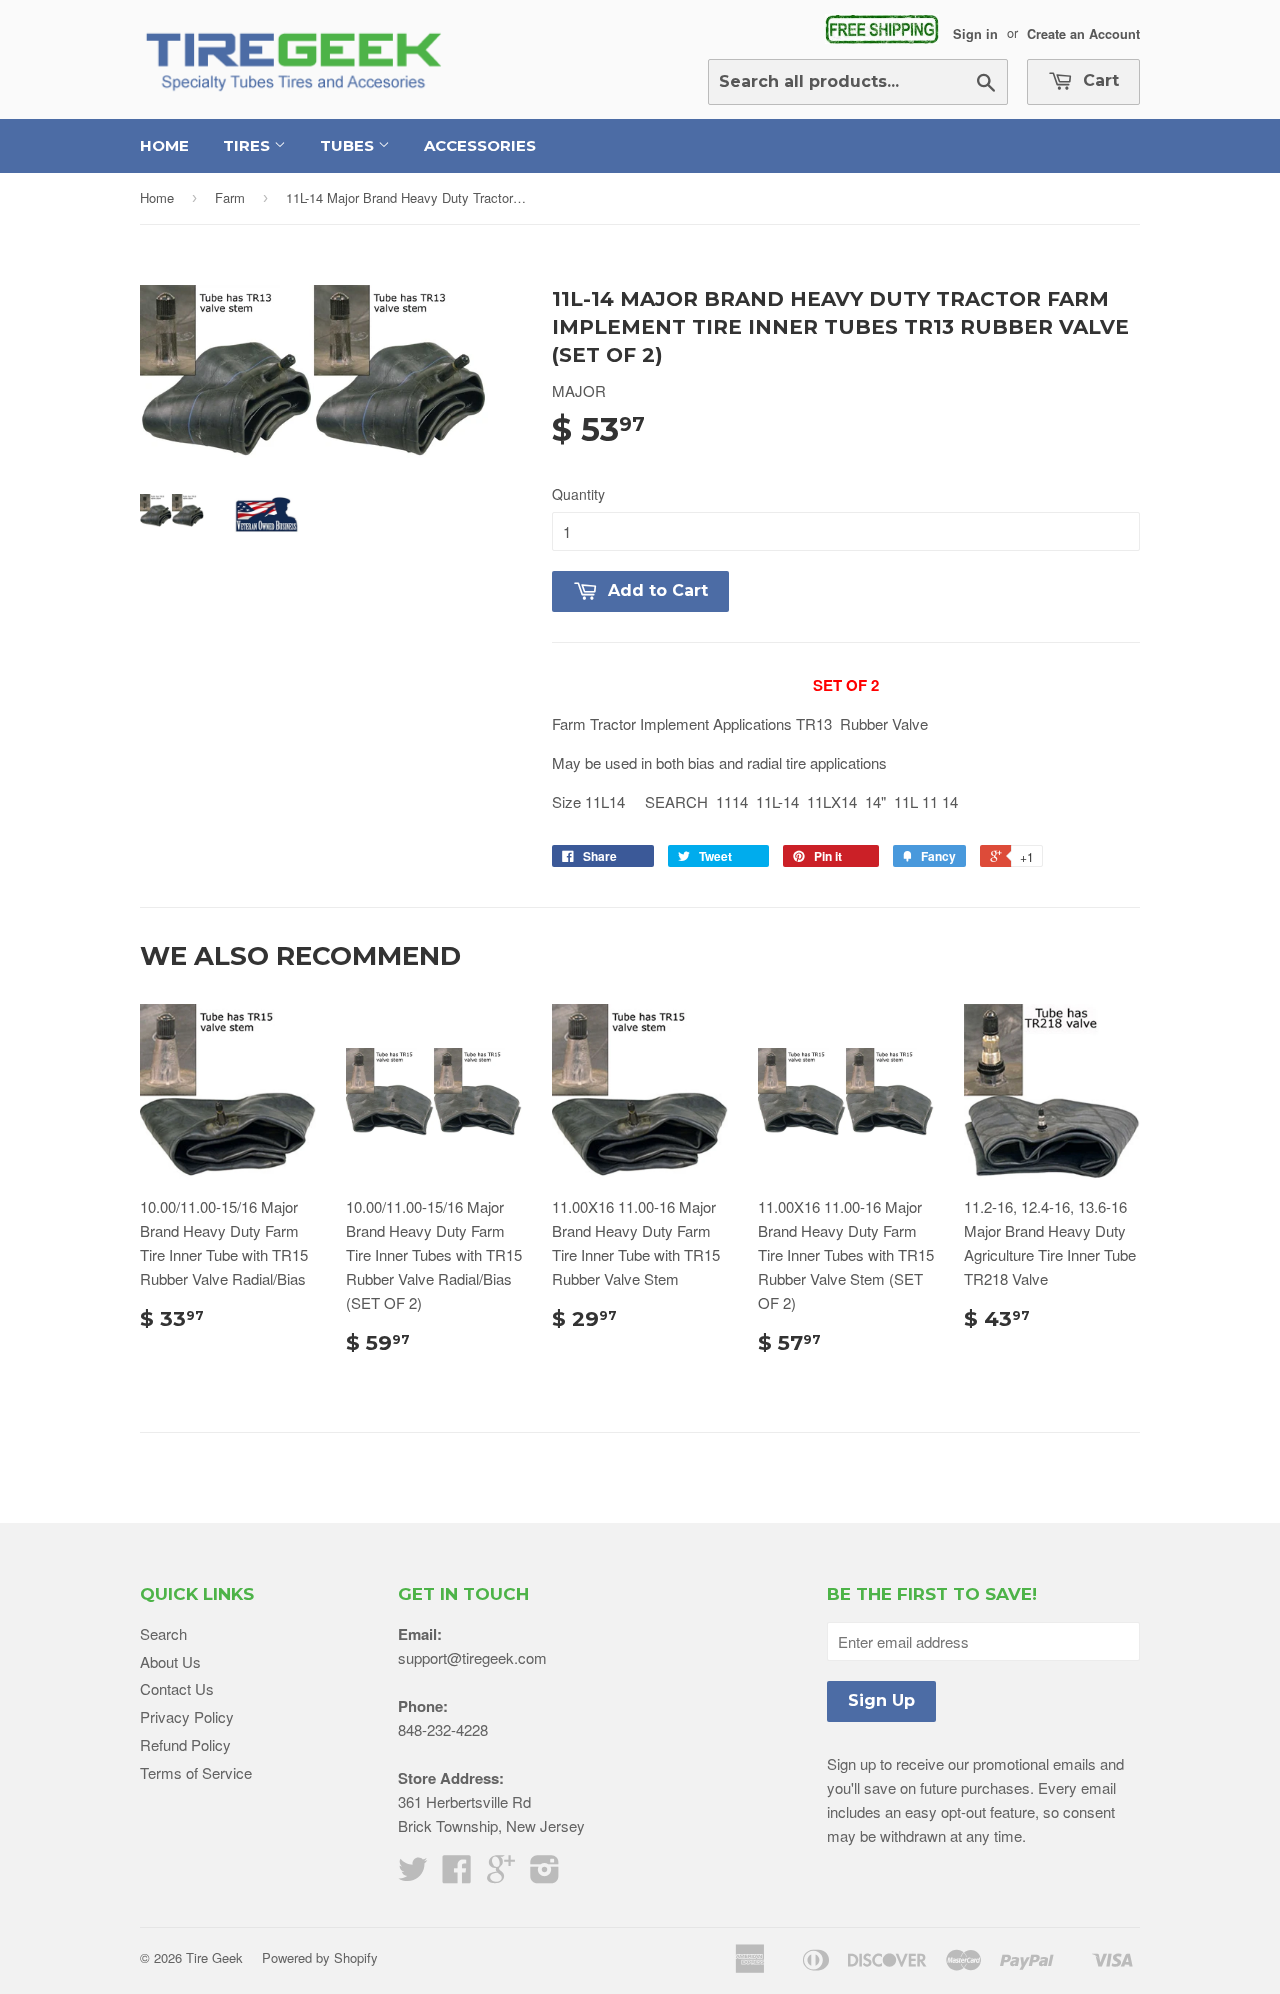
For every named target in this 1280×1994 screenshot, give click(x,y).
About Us (170, 1661)
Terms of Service (196, 1772)
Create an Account (1083, 33)
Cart (1098, 80)
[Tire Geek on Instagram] (545, 1874)
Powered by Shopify (320, 1957)
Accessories (480, 145)
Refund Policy (185, 1744)
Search (163, 1633)
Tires (248, 145)
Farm (230, 197)
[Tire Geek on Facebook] (457, 1874)
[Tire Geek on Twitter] (413, 1874)
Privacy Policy (187, 1716)
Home (164, 145)
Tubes (349, 145)
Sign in (975, 33)
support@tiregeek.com (472, 1657)
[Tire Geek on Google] (501, 1874)
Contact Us (177, 1688)
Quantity (578, 494)
